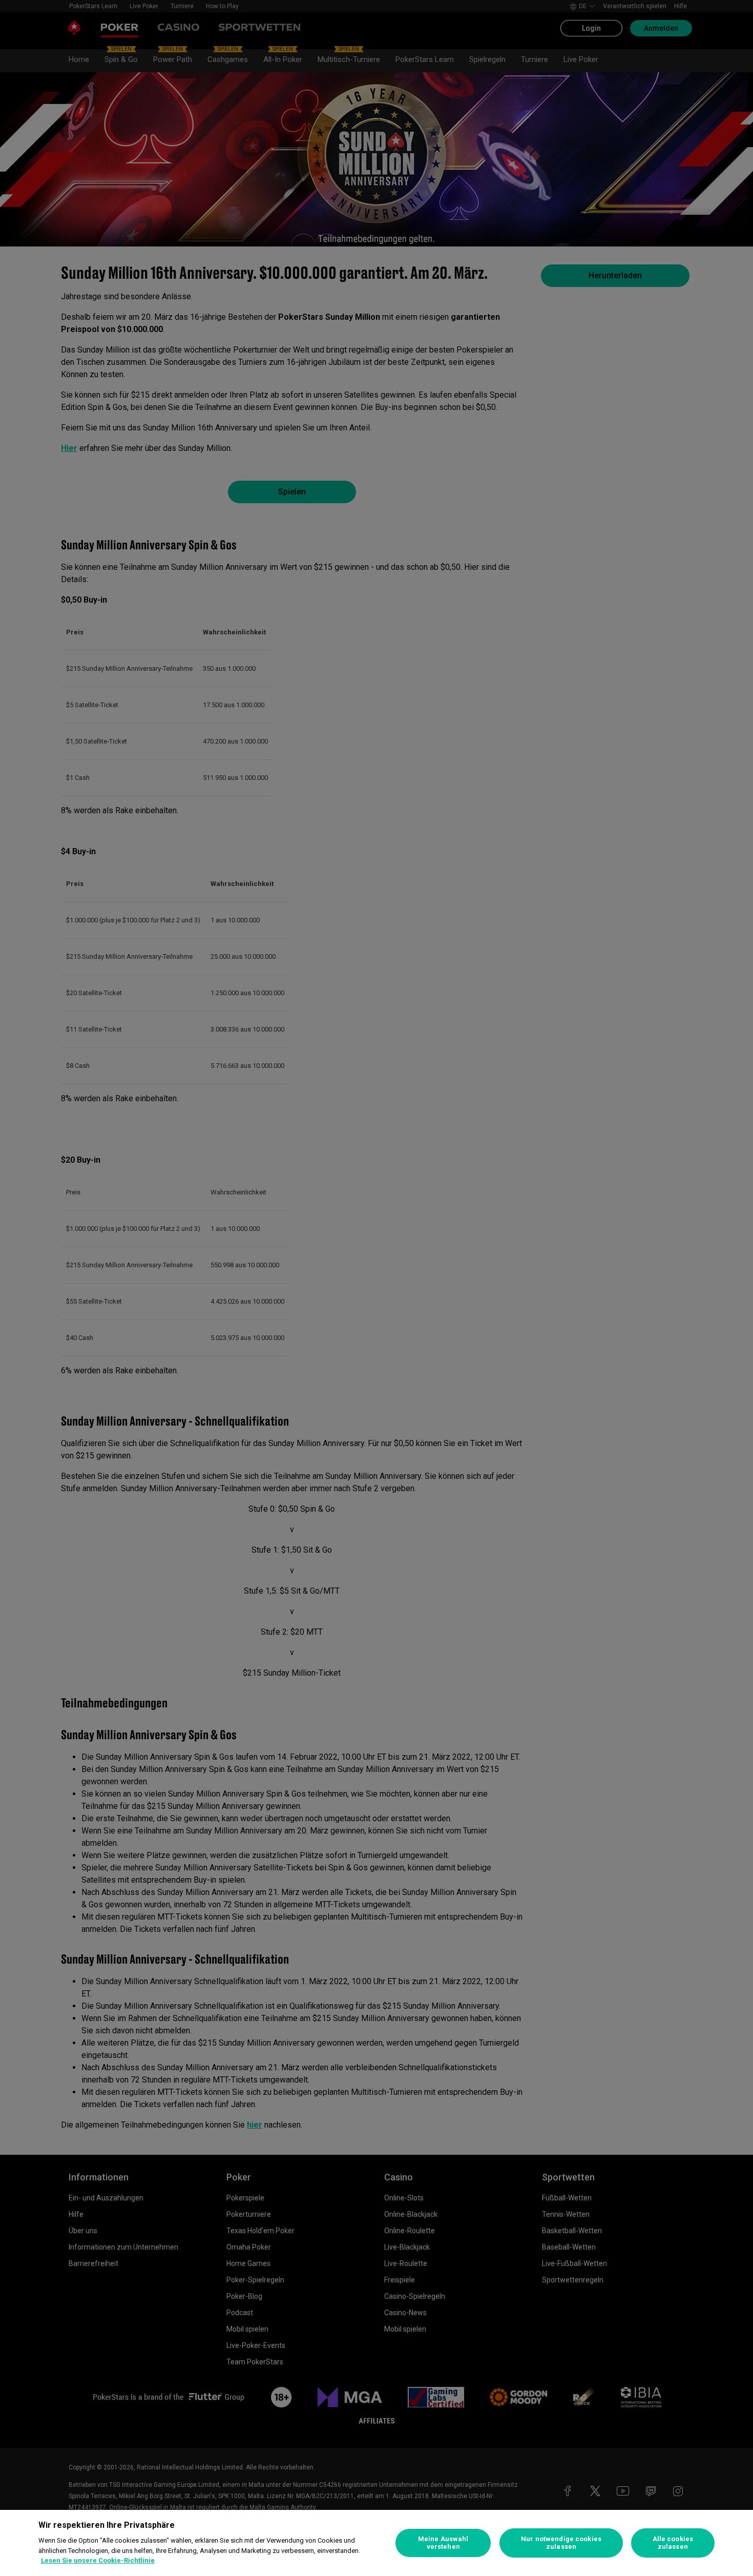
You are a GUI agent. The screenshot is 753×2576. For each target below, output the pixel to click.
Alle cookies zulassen (673, 2543)
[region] (376, 2543)
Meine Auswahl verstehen (443, 2543)
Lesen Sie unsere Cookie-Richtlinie (98, 2560)
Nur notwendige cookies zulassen (561, 2543)
